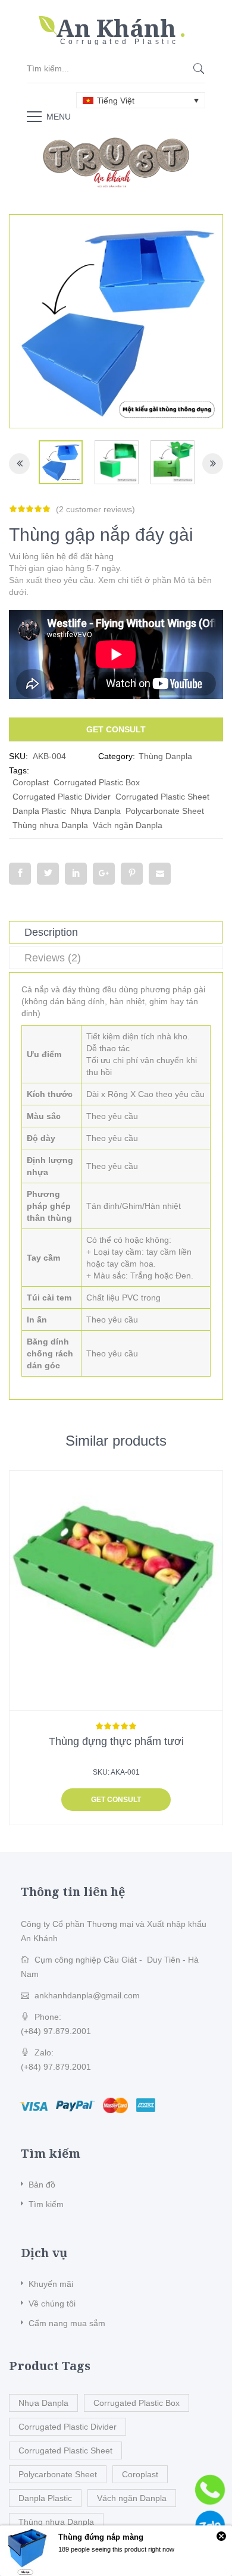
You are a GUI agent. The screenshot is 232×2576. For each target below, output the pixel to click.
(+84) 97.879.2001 (56, 2031)
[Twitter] (48, 874)
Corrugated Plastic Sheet (162, 797)
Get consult (116, 729)
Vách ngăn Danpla (128, 825)
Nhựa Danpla (96, 811)
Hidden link (116, 21)
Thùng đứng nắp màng (101, 2537)
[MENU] (34, 116)
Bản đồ (42, 2185)
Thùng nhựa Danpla (50, 825)
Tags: (19, 770)
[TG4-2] (61, 462)
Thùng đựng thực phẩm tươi (116, 1741)
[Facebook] (20, 874)
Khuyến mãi (51, 2284)
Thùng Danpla (165, 756)
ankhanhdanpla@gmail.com (87, 1995)
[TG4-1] (117, 462)
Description (51, 932)
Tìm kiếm (46, 2204)
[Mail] (160, 874)
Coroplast (31, 782)
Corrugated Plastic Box (97, 782)
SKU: (18, 756)
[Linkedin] (76, 874)
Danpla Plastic (39, 811)
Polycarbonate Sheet (165, 811)
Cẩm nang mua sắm (67, 2323)
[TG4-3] (173, 462)
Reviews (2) (53, 958)
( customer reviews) (95, 509)
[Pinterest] (132, 874)
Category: (117, 756)
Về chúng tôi (52, 2304)
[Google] (104, 874)
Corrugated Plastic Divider (62, 797)
